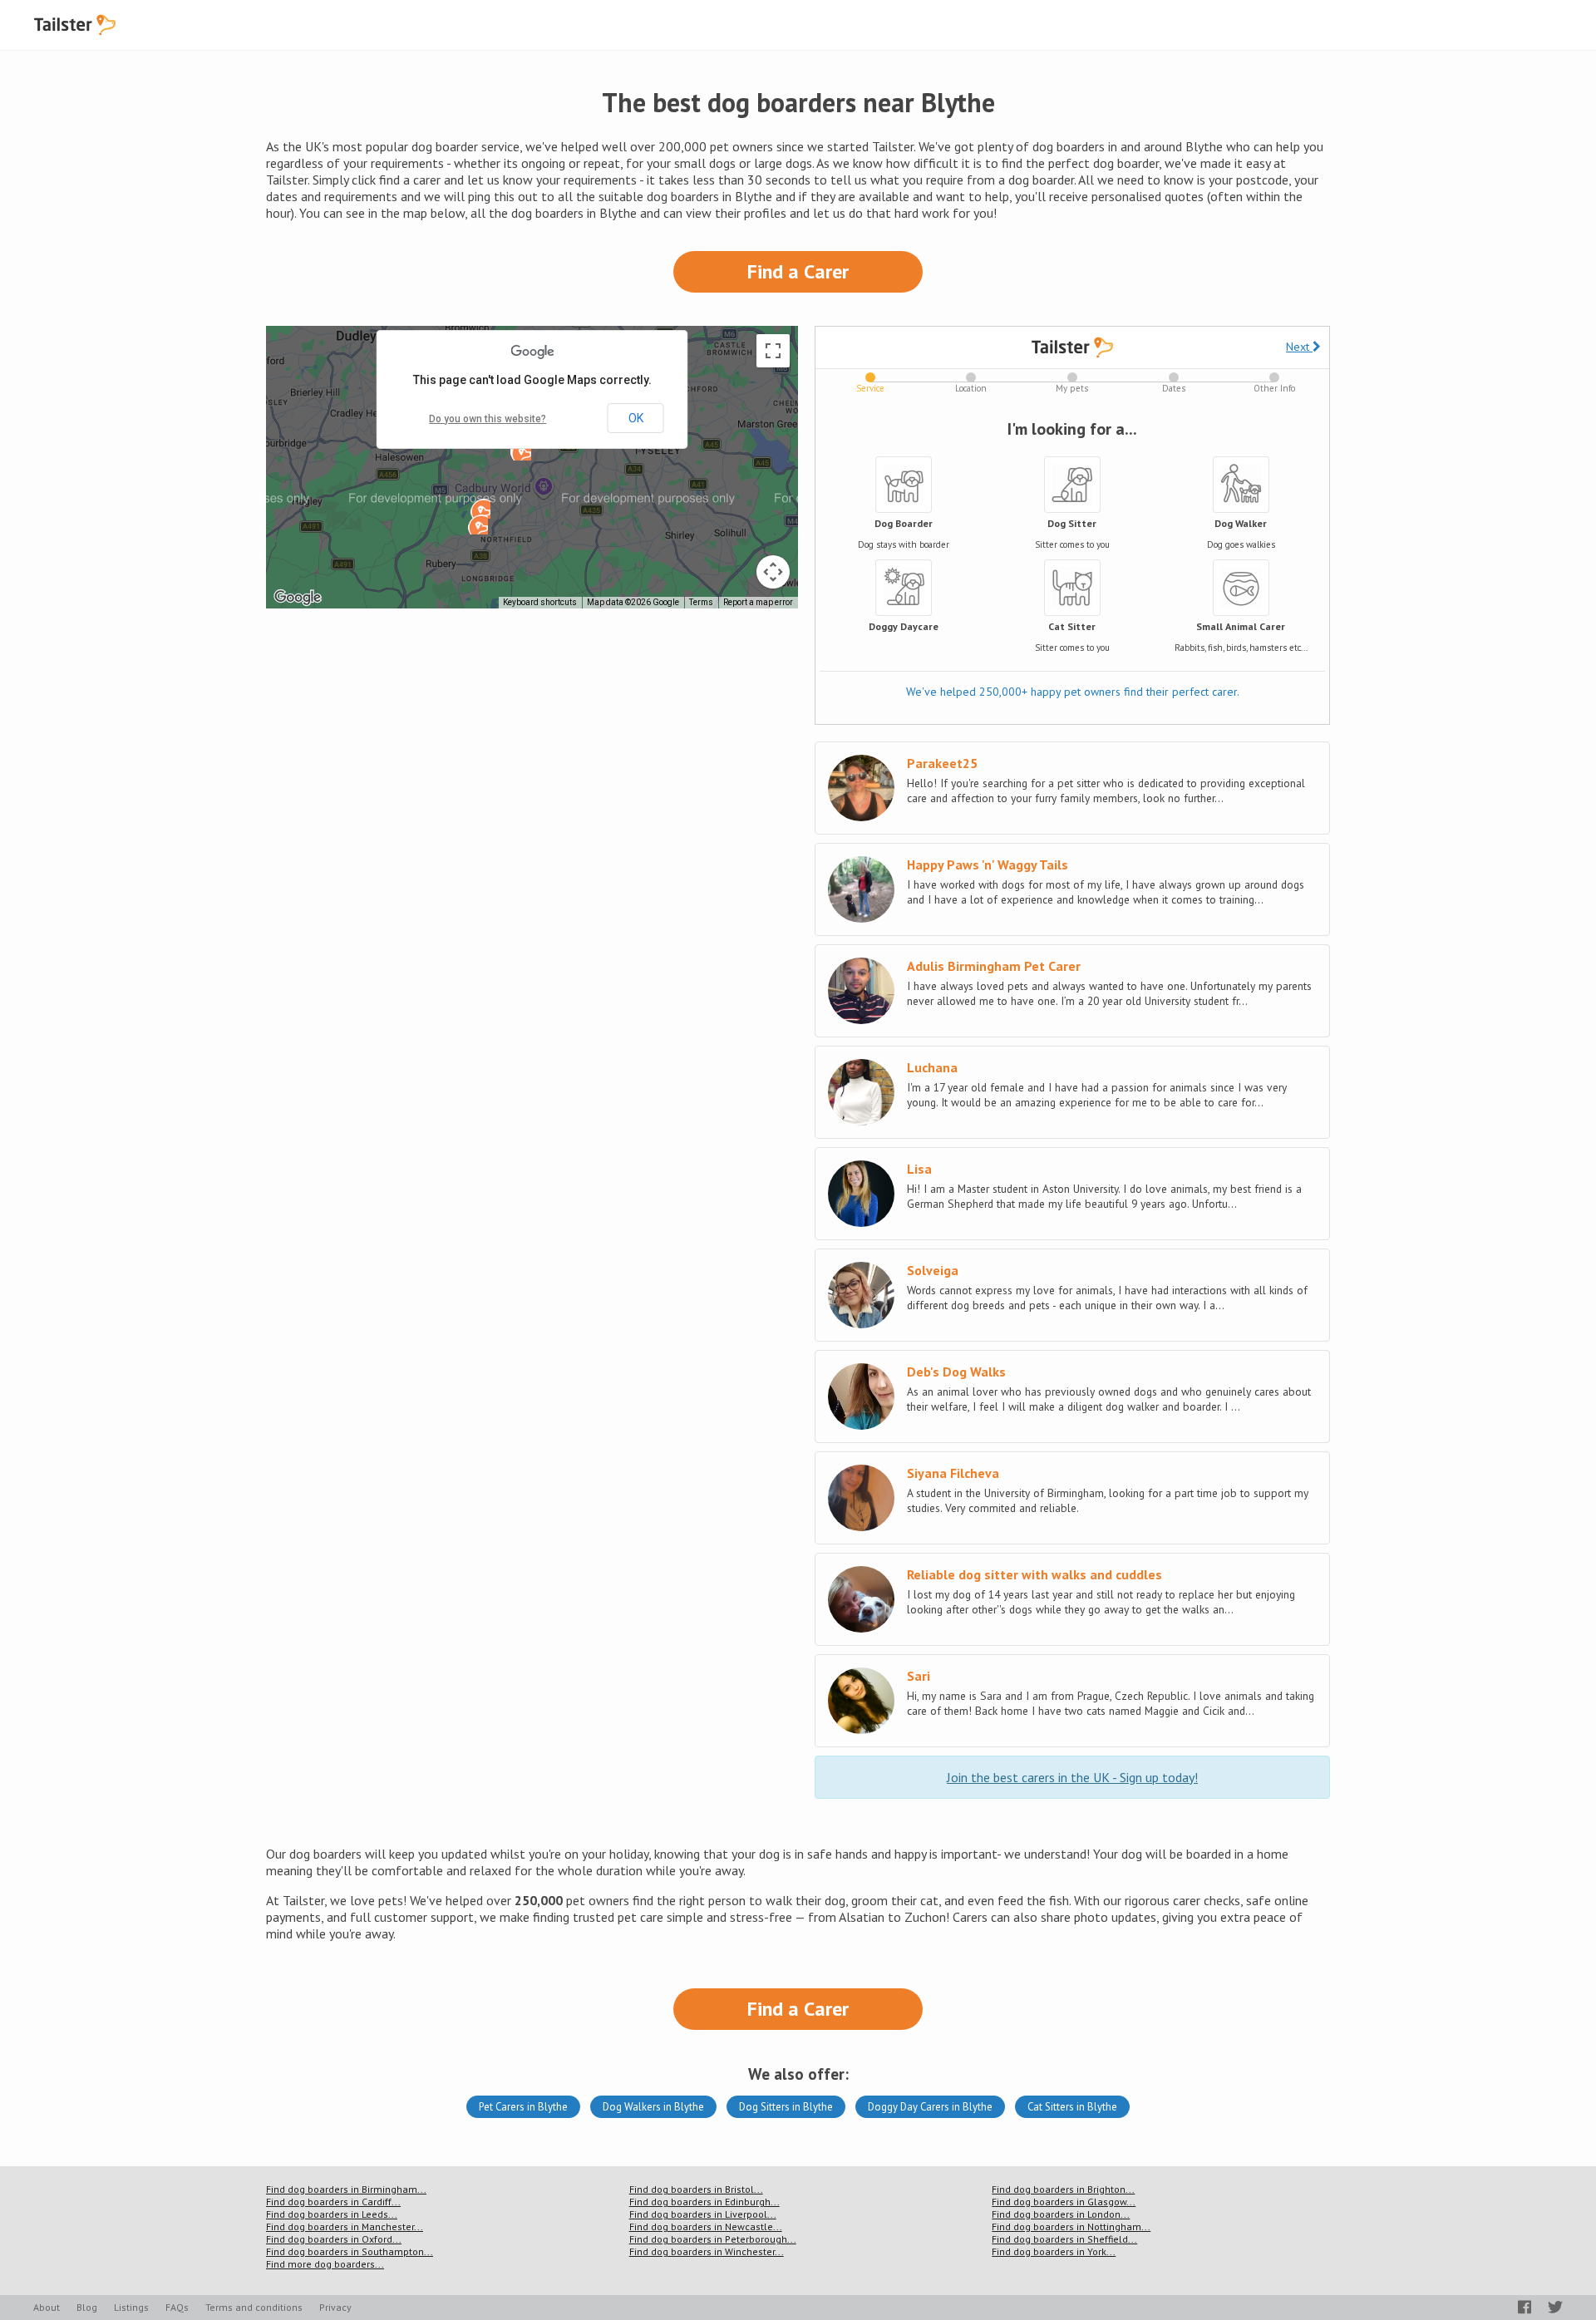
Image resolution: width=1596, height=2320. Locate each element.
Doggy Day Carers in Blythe (930, 2107)
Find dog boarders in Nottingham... (1071, 2226)
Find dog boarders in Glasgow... (1064, 2202)
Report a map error (758, 602)
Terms (701, 602)
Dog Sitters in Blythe (786, 2107)
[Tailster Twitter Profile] (1555, 2307)
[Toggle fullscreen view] (773, 351)
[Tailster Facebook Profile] (1525, 2307)
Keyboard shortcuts (540, 602)
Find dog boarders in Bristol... (696, 2189)
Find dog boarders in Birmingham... (346, 2189)
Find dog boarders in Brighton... (1063, 2189)
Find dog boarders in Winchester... (707, 2251)
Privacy (335, 2307)
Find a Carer (798, 271)
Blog (87, 2307)
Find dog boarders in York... (1054, 2251)
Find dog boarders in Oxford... (334, 2239)
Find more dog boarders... (325, 2264)
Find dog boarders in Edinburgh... (704, 2202)
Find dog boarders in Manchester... (345, 2226)
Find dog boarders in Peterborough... (713, 2239)
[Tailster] (75, 25)
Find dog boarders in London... (1061, 2214)
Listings (131, 2307)
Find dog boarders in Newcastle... (706, 2226)
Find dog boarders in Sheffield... (1064, 2239)
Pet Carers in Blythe (523, 2107)
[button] (480, 509)
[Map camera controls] (773, 572)
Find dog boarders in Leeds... (332, 2214)
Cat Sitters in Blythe (1072, 2107)
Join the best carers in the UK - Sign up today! (1072, 1777)
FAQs (177, 2307)
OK (636, 418)
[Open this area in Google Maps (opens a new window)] (298, 598)
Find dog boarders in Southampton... (350, 2251)
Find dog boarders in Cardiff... (333, 2202)
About (47, 2307)
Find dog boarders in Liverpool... (703, 2214)
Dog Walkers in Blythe (653, 2107)
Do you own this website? (488, 419)
